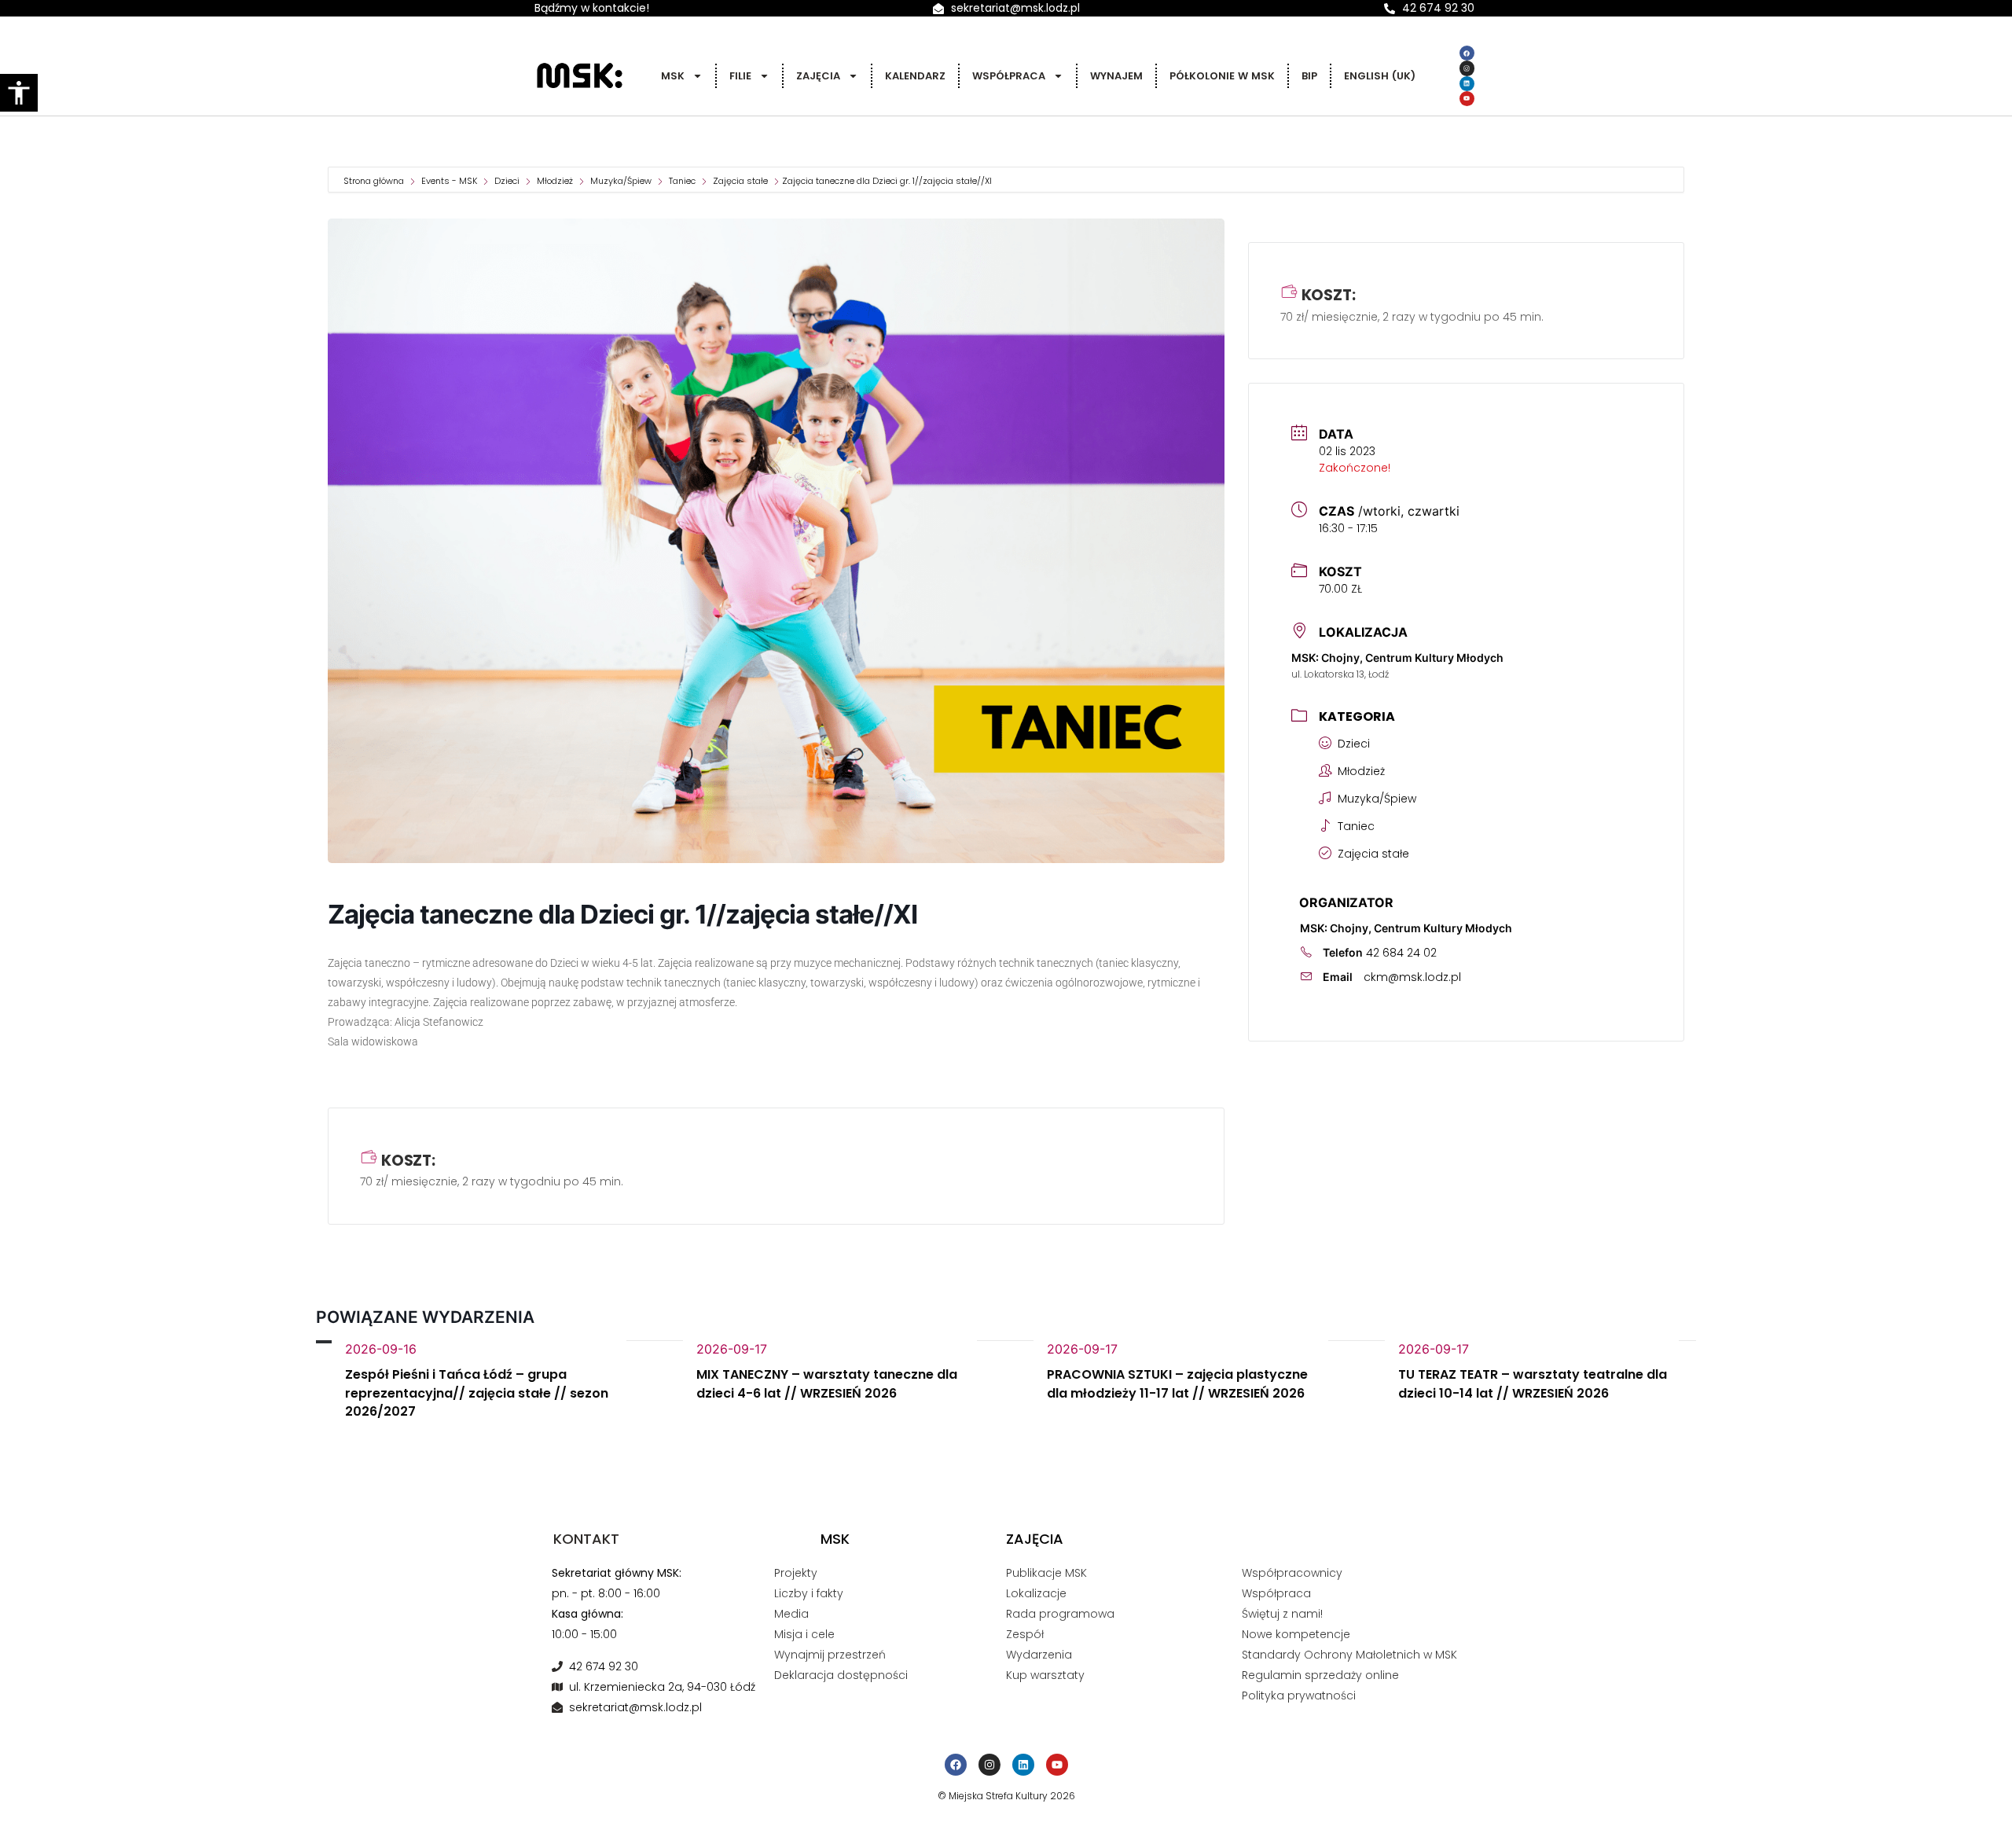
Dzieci (507, 181)
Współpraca (1009, 76)
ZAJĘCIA (1035, 1539)
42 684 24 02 (1401, 953)
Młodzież (555, 181)
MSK (673, 76)
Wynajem (1116, 76)
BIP (1309, 76)
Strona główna (375, 181)
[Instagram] (1467, 68)
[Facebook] (1467, 53)
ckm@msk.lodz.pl (1412, 977)
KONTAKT (586, 1539)
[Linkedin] (1467, 84)
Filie (740, 76)
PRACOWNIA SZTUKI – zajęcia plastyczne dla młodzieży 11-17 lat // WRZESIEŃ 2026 (1177, 1384)
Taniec (682, 181)
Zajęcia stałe (740, 181)
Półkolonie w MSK (1222, 76)
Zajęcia (818, 76)
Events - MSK (449, 181)
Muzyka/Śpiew (621, 181)
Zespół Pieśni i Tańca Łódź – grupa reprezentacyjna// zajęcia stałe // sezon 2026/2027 (477, 1393)
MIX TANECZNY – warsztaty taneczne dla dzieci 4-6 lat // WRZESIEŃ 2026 (827, 1384)
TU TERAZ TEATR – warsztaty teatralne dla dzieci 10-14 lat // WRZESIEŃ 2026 (1533, 1384)
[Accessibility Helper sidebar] (19, 93)
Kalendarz (915, 76)
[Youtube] (1467, 99)
